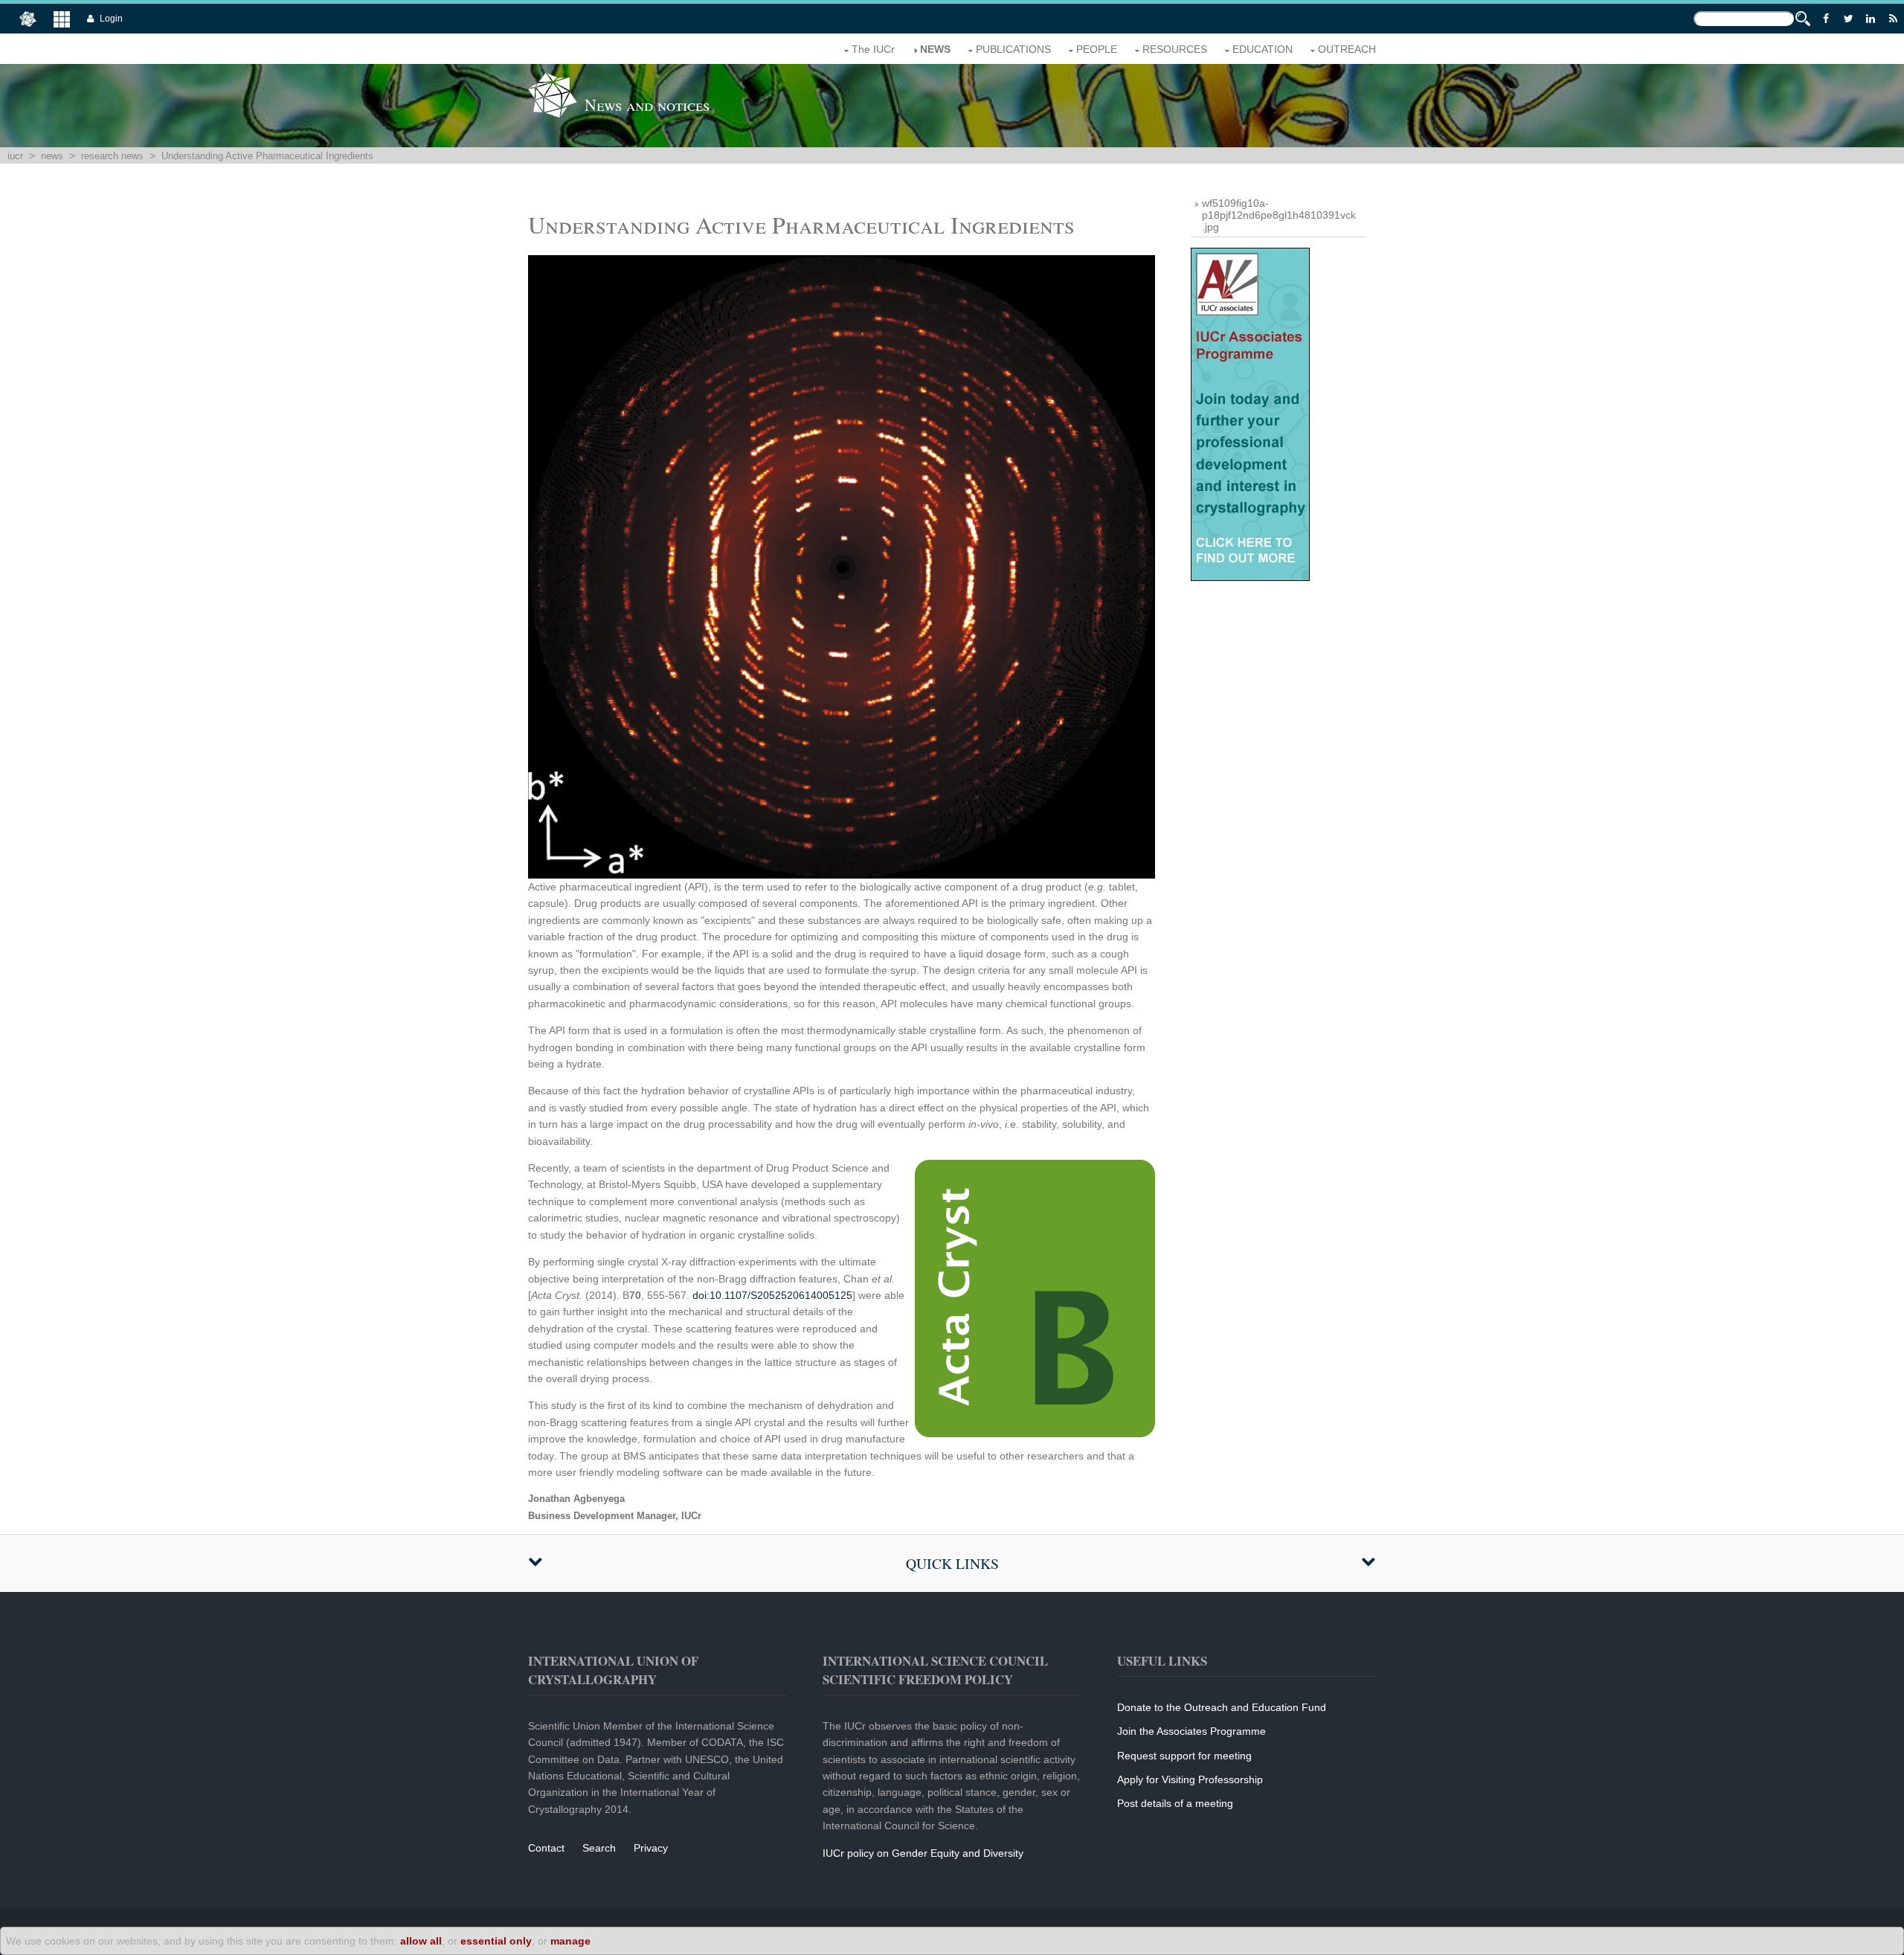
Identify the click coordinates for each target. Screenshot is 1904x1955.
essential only (496, 1941)
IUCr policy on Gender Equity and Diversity (923, 1853)
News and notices (647, 105)
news (935, 49)
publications (1013, 49)
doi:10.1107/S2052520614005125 (772, 1295)
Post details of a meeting (1175, 1803)
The (873, 49)
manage (570, 1941)
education (1263, 49)
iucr (15, 156)
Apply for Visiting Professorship (1190, 1779)
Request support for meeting (1184, 1756)
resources (1175, 49)
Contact (546, 1848)
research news (112, 156)
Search (599, 1848)
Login (111, 19)
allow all (421, 1941)
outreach (1347, 49)
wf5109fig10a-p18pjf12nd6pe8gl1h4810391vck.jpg (1279, 215)
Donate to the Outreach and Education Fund (1222, 1707)
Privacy (651, 1848)
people (1097, 49)
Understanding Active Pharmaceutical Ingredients (267, 156)
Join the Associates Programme (1191, 1731)
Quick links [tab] (952, 1563)
